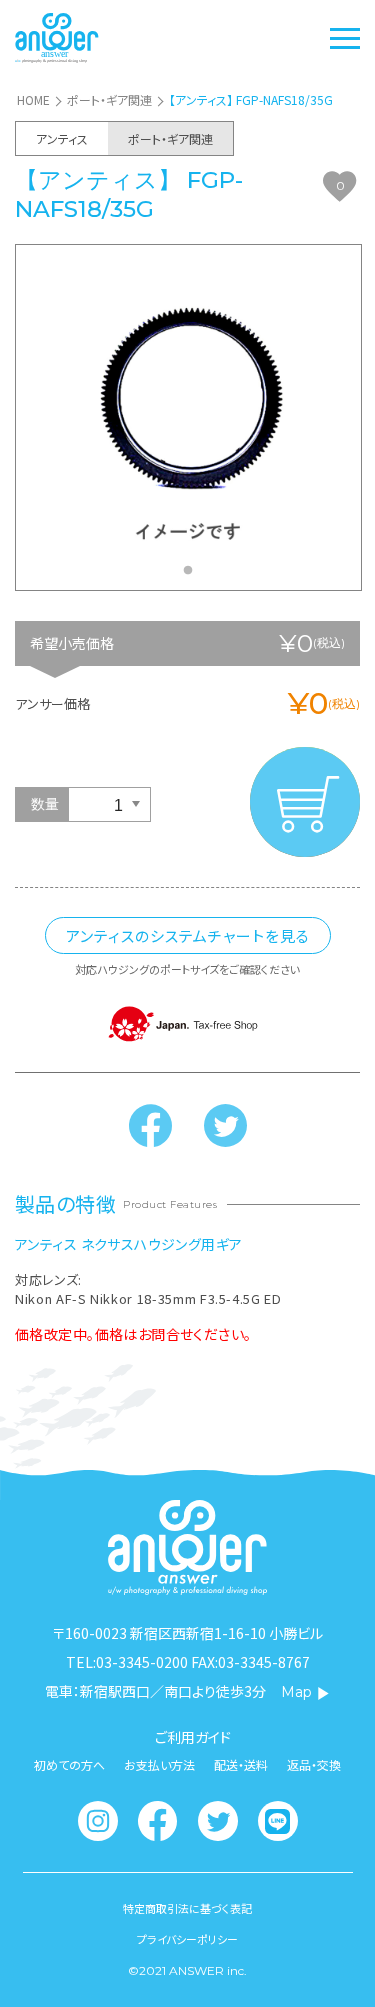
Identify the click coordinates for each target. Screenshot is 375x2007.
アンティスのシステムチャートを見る (188, 935)
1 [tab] (193, 576)
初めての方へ (69, 1765)
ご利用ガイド (193, 1737)
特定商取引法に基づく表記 (187, 1908)
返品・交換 (314, 1765)
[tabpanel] (188, 417)
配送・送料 (241, 1765)
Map (296, 1692)
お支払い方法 (159, 1765)
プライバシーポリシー (187, 1939)
